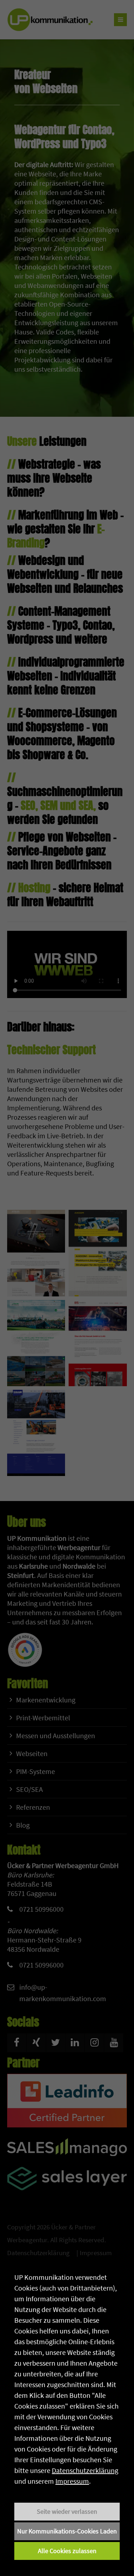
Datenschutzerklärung (85, 2470)
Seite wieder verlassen (67, 2511)
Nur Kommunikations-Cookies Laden (67, 2531)
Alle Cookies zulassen (67, 2551)
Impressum (72, 2481)
